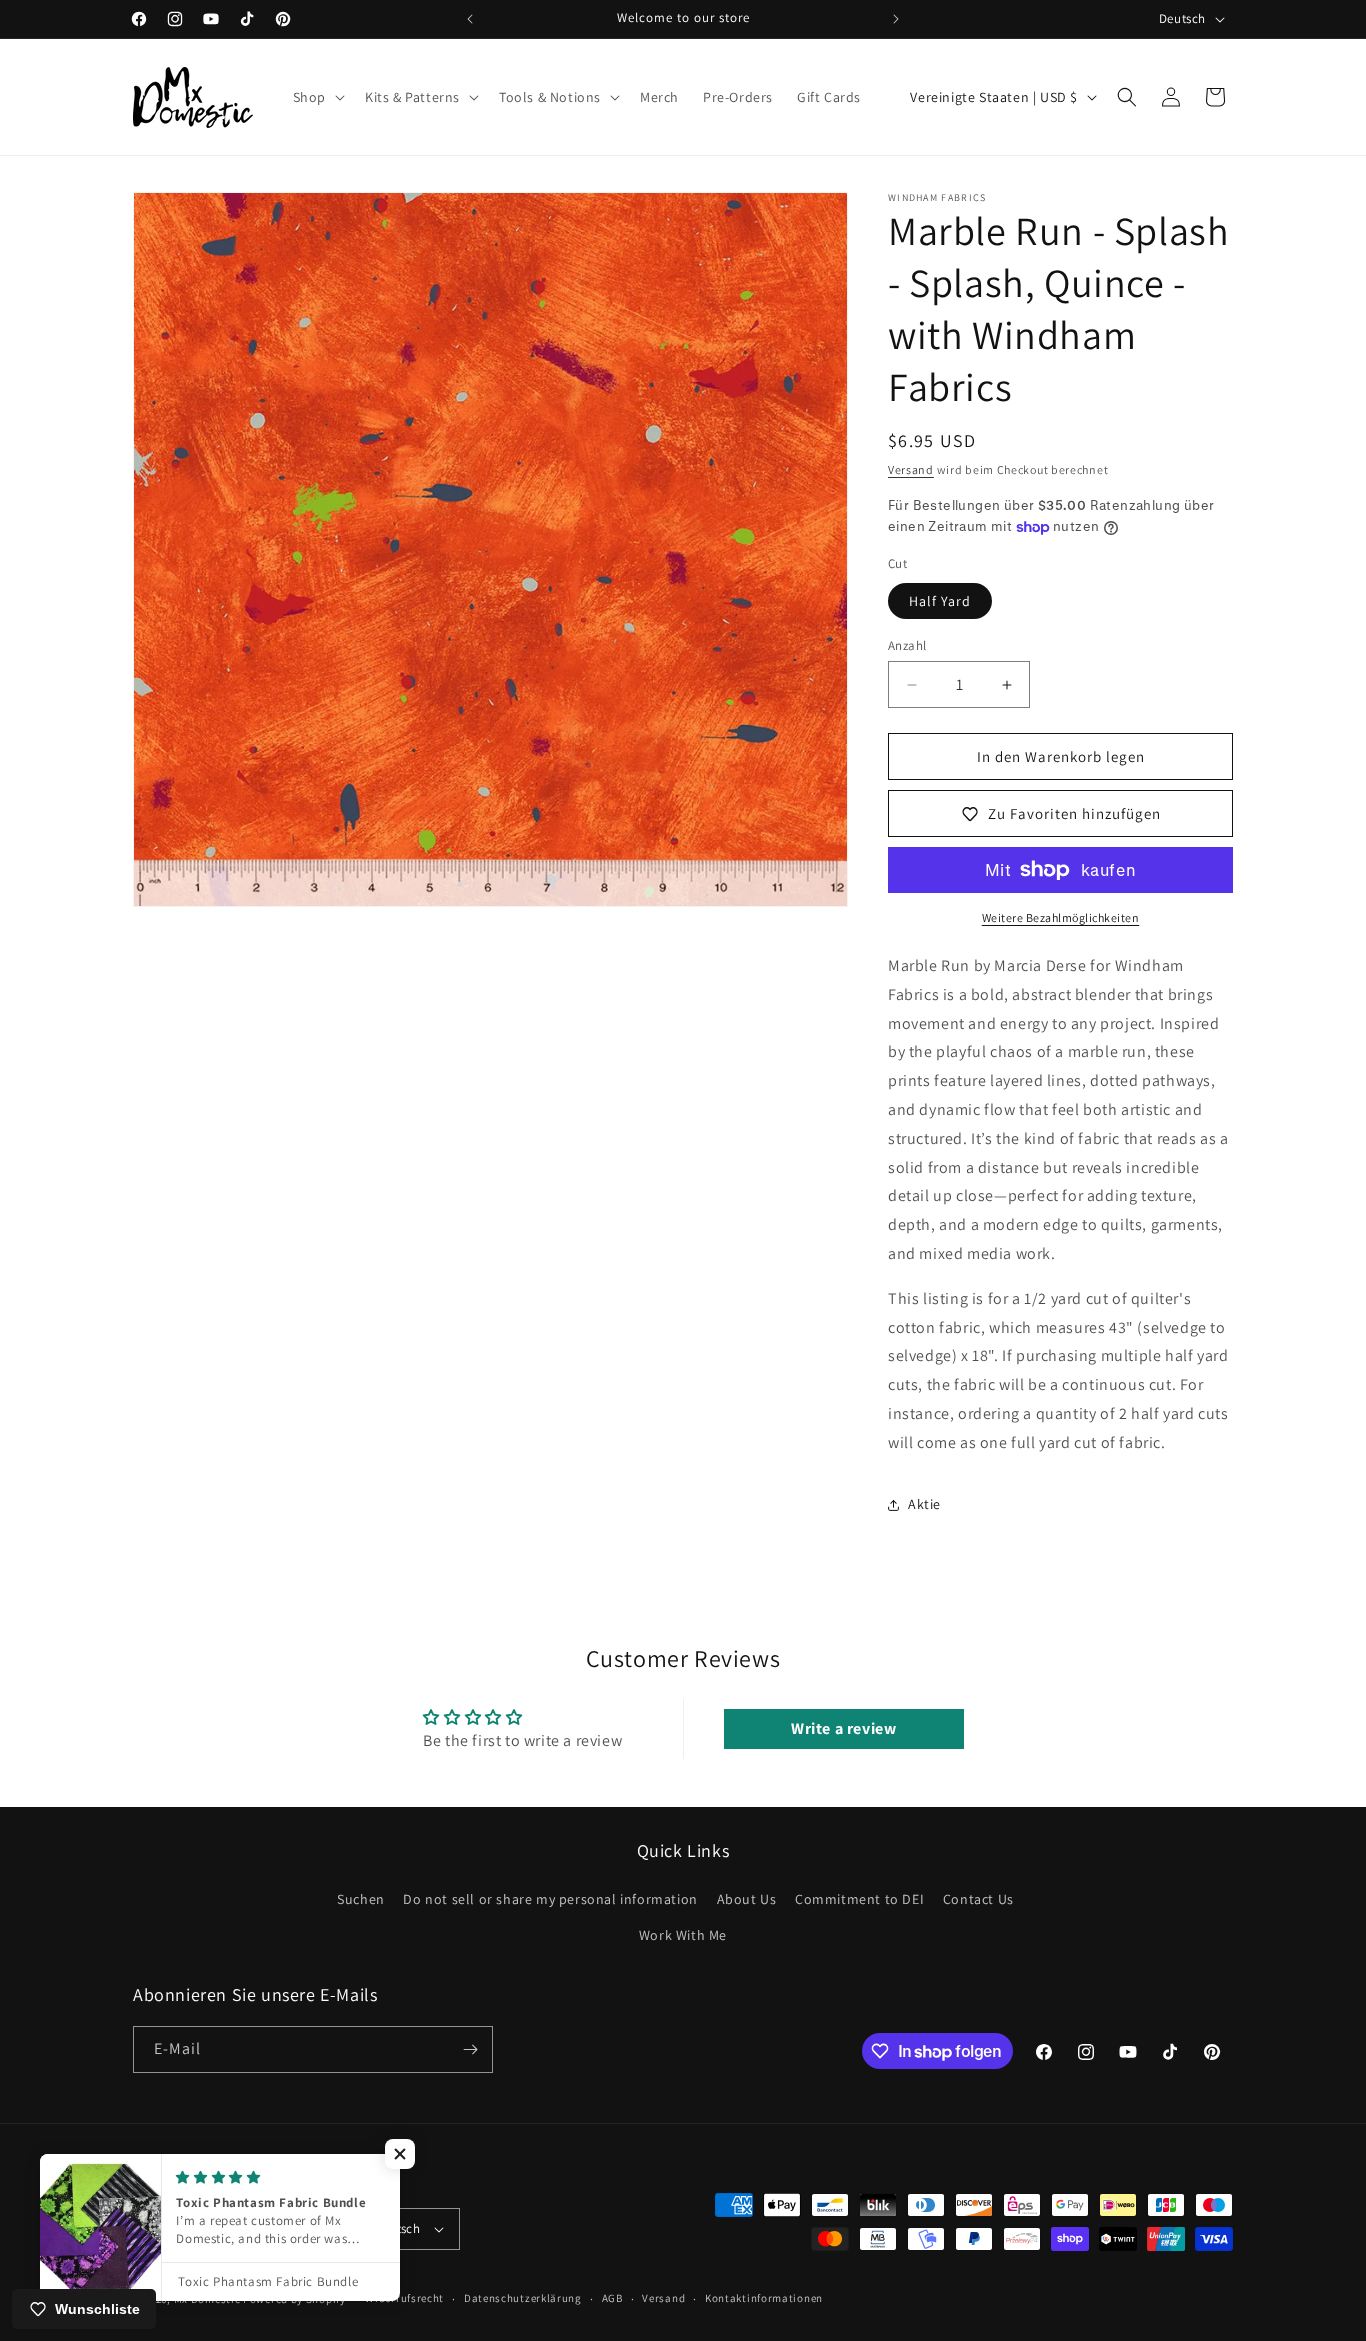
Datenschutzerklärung (523, 2299)
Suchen (361, 1900)
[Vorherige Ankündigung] (470, 19)
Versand (911, 469)
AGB (612, 2299)
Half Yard (940, 601)
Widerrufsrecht (404, 2299)
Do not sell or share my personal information (550, 1900)
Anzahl (907, 645)
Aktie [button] (924, 1504)
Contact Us (978, 1900)
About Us (747, 1900)
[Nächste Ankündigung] (896, 19)
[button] (317, 97)
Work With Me (683, 1935)
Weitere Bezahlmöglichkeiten (1061, 917)
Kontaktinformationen (764, 2299)
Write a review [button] (843, 1728)
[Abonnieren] (470, 2049)
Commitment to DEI (859, 1900)
